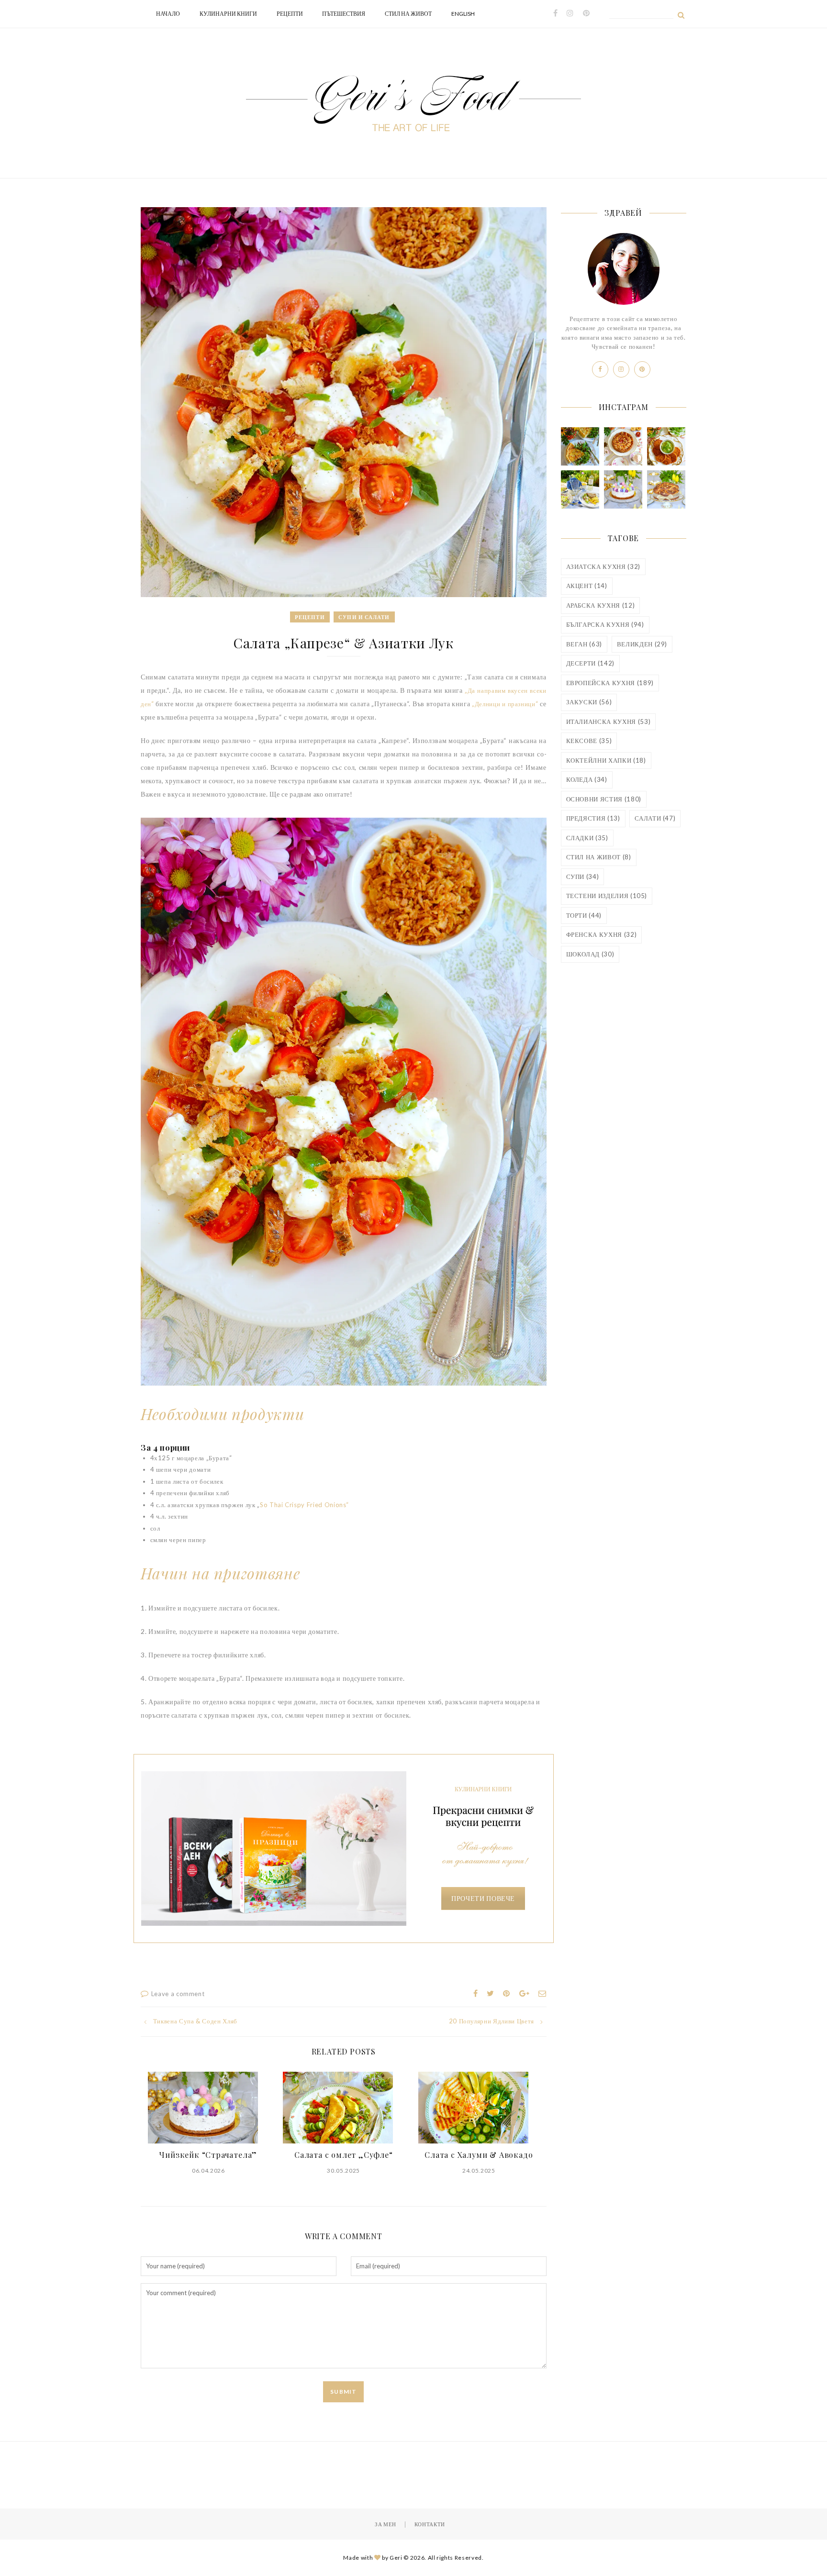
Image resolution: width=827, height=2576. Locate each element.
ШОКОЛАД (590, 954)
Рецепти (290, 14)
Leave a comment (178, 1994)
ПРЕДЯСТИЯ (593, 818)
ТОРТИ (584, 915)
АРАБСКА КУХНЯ (601, 605)
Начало (168, 14)
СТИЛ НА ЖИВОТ (599, 857)
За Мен (386, 2524)
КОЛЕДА (587, 779)
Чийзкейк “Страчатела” (208, 2155)
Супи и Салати (364, 617)
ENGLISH (463, 14)
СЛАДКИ (587, 838)
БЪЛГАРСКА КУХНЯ (605, 624)
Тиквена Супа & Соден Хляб (195, 2021)
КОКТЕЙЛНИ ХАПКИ (606, 760)
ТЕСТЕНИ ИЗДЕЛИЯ (607, 896)
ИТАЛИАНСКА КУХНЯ (609, 722)
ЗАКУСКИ (589, 702)
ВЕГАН (584, 644)
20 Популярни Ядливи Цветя (492, 2021)
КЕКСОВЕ (589, 741)
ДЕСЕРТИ (590, 663)
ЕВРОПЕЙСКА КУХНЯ (610, 683)
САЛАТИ (655, 818)
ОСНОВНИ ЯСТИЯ (604, 799)
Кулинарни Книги (228, 14)
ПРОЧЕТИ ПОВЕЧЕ (483, 1898)
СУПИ (583, 877)
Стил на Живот (408, 14)
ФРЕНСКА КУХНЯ (602, 934)
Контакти (430, 2524)
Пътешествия (344, 14)
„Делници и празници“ (505, 704)
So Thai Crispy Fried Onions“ (304, 1505)
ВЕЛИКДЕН (642, 644)
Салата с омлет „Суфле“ (344, 2155)
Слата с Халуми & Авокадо (479, 2155)
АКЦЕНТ (587, 586)
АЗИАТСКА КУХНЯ (603, 566)
